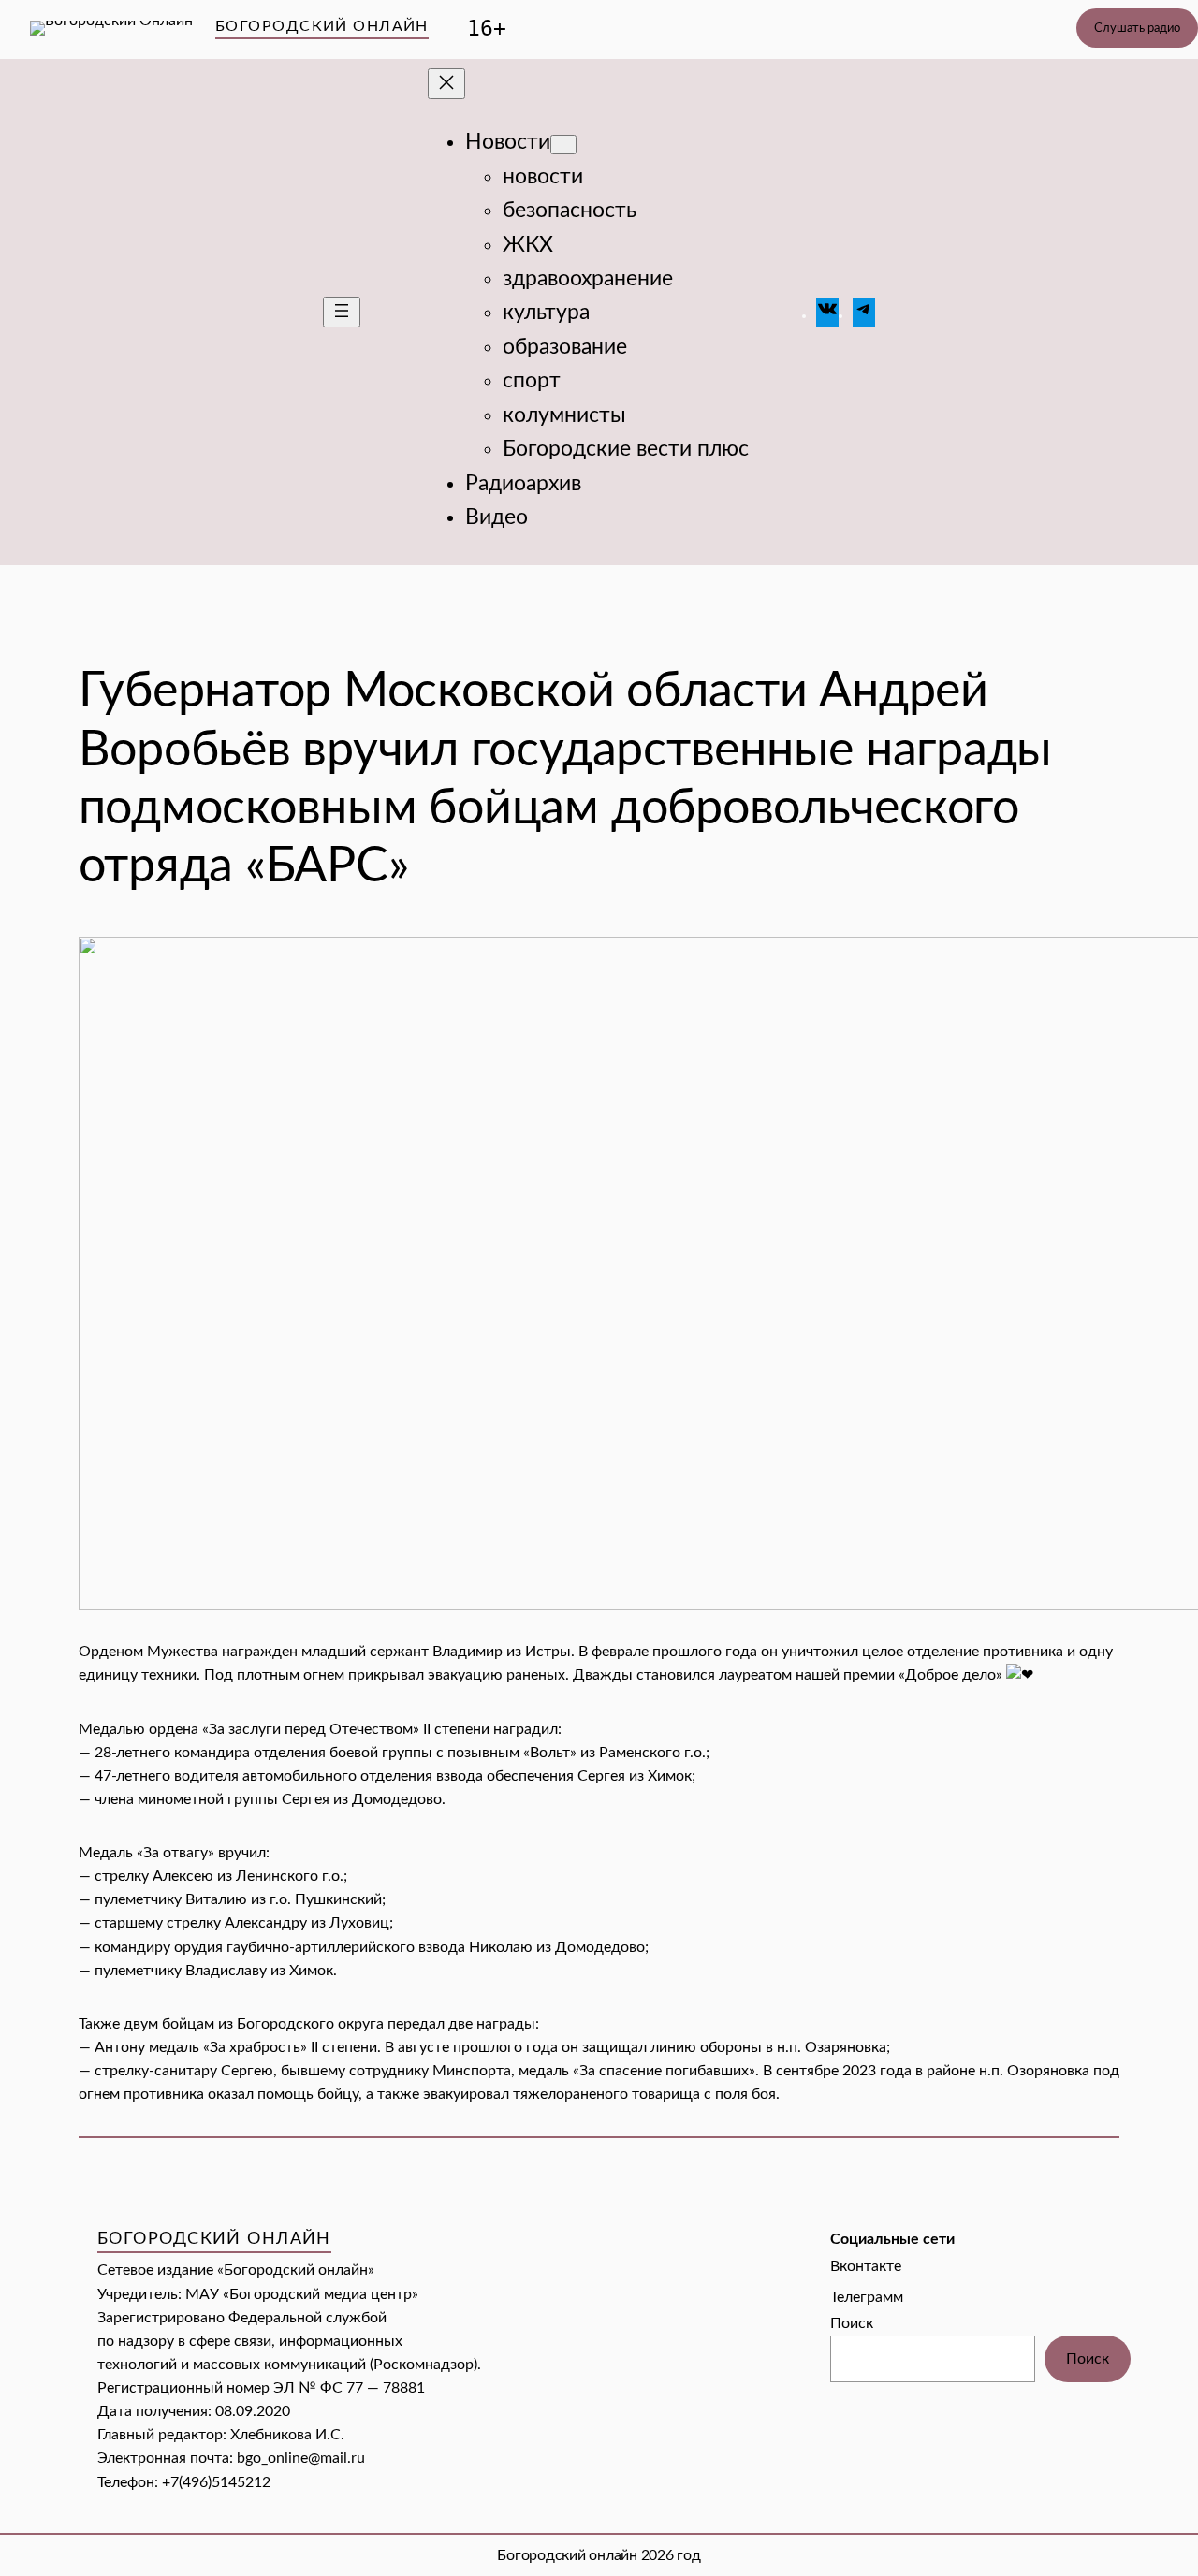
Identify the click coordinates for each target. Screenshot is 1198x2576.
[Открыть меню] (342, 312)
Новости (508, 142)
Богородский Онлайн (322, 26)
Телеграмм (867, 2297)
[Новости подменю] (563, 145)
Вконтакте (866, 2266)
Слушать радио (1137, 28)
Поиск (852, 2323)
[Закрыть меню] (446, 84)
